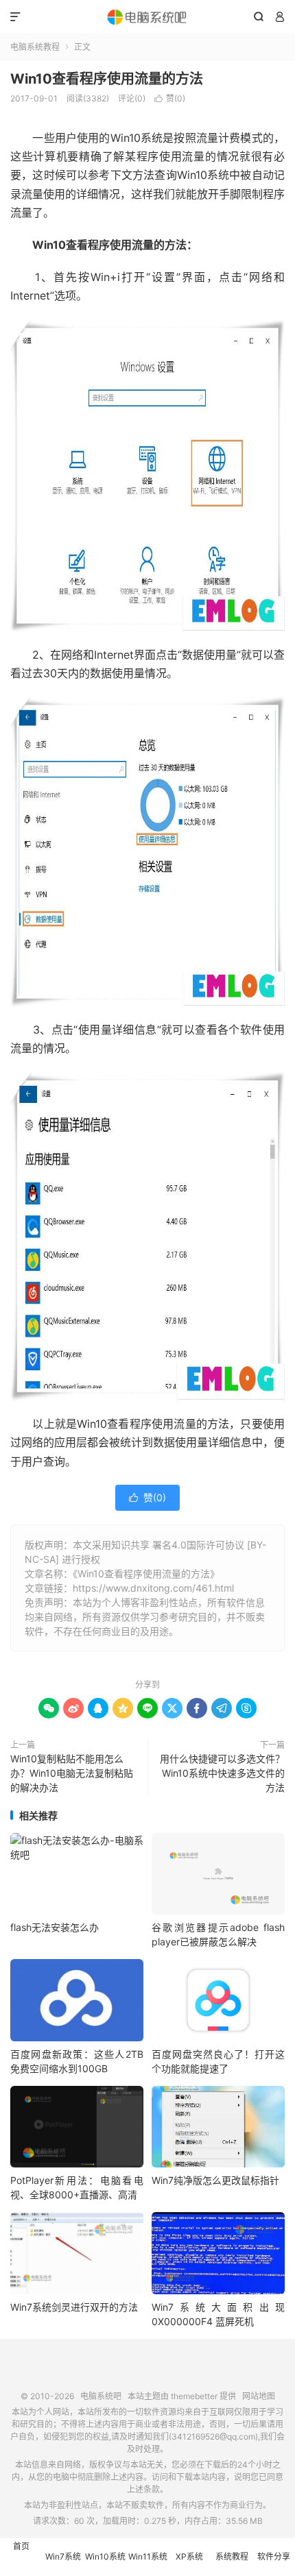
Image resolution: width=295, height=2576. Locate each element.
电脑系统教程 (35, 47)
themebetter (194, 2396)
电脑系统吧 (147, 17)
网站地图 (259, 2396)
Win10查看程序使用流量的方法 (107, 79)
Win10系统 (105, 2556)
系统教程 (232, 2556)
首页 (21, 2546)
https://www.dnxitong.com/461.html (153, 1588)
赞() (170, 98)
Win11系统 (148, 2556)
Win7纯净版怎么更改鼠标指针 (215, 2180)
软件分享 (274, 2556)
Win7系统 (63, 2556)
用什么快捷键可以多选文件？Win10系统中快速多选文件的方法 (222, 1773)
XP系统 (189, 2556)
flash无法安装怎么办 (55, 1927)
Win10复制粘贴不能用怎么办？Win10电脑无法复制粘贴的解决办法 (72, 1773)
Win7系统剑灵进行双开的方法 (74, 2307)
